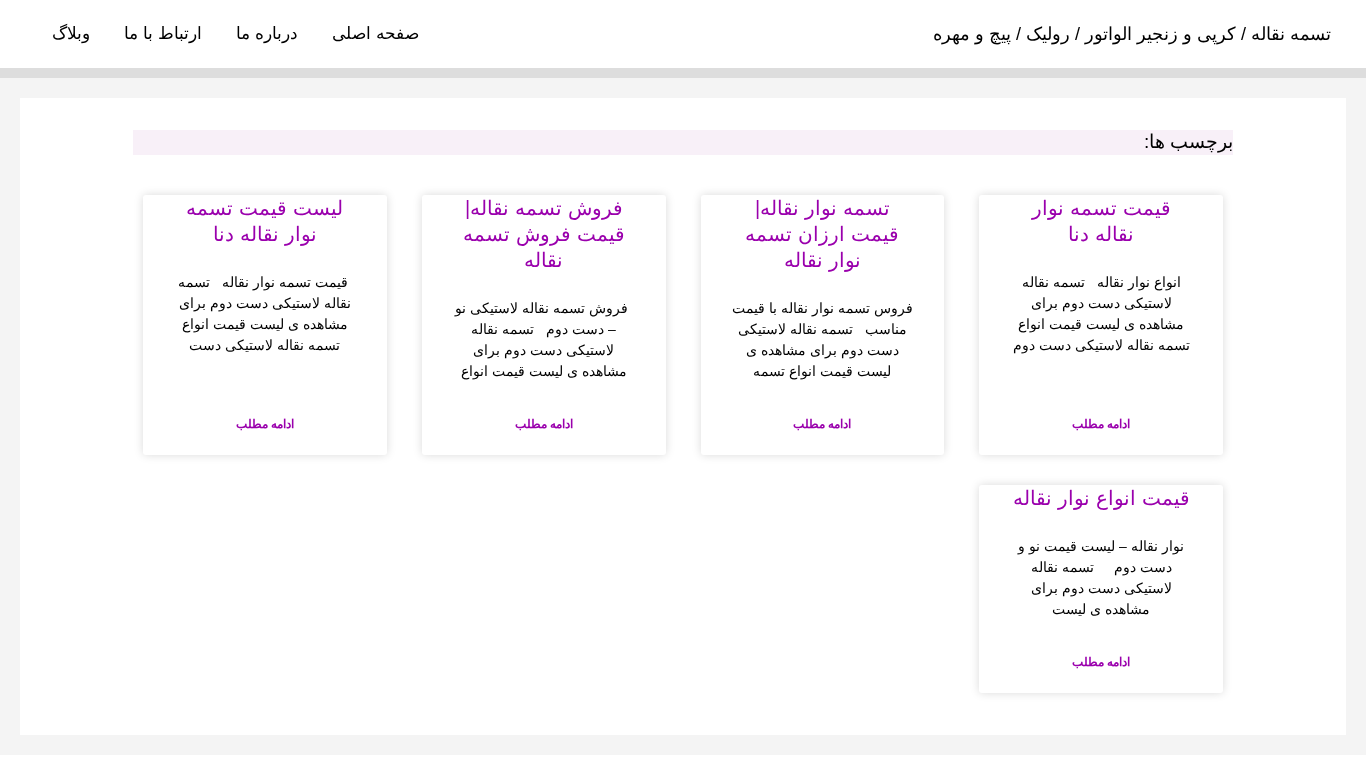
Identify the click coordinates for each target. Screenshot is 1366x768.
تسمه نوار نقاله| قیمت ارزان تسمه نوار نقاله (822, 234)
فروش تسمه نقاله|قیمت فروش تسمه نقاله (544, 234)
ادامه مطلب (1101, 424)
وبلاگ (71, 33)
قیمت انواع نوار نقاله (1101, 498)
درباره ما (267, 33)
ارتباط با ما (163, 33)
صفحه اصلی (375, 33)
